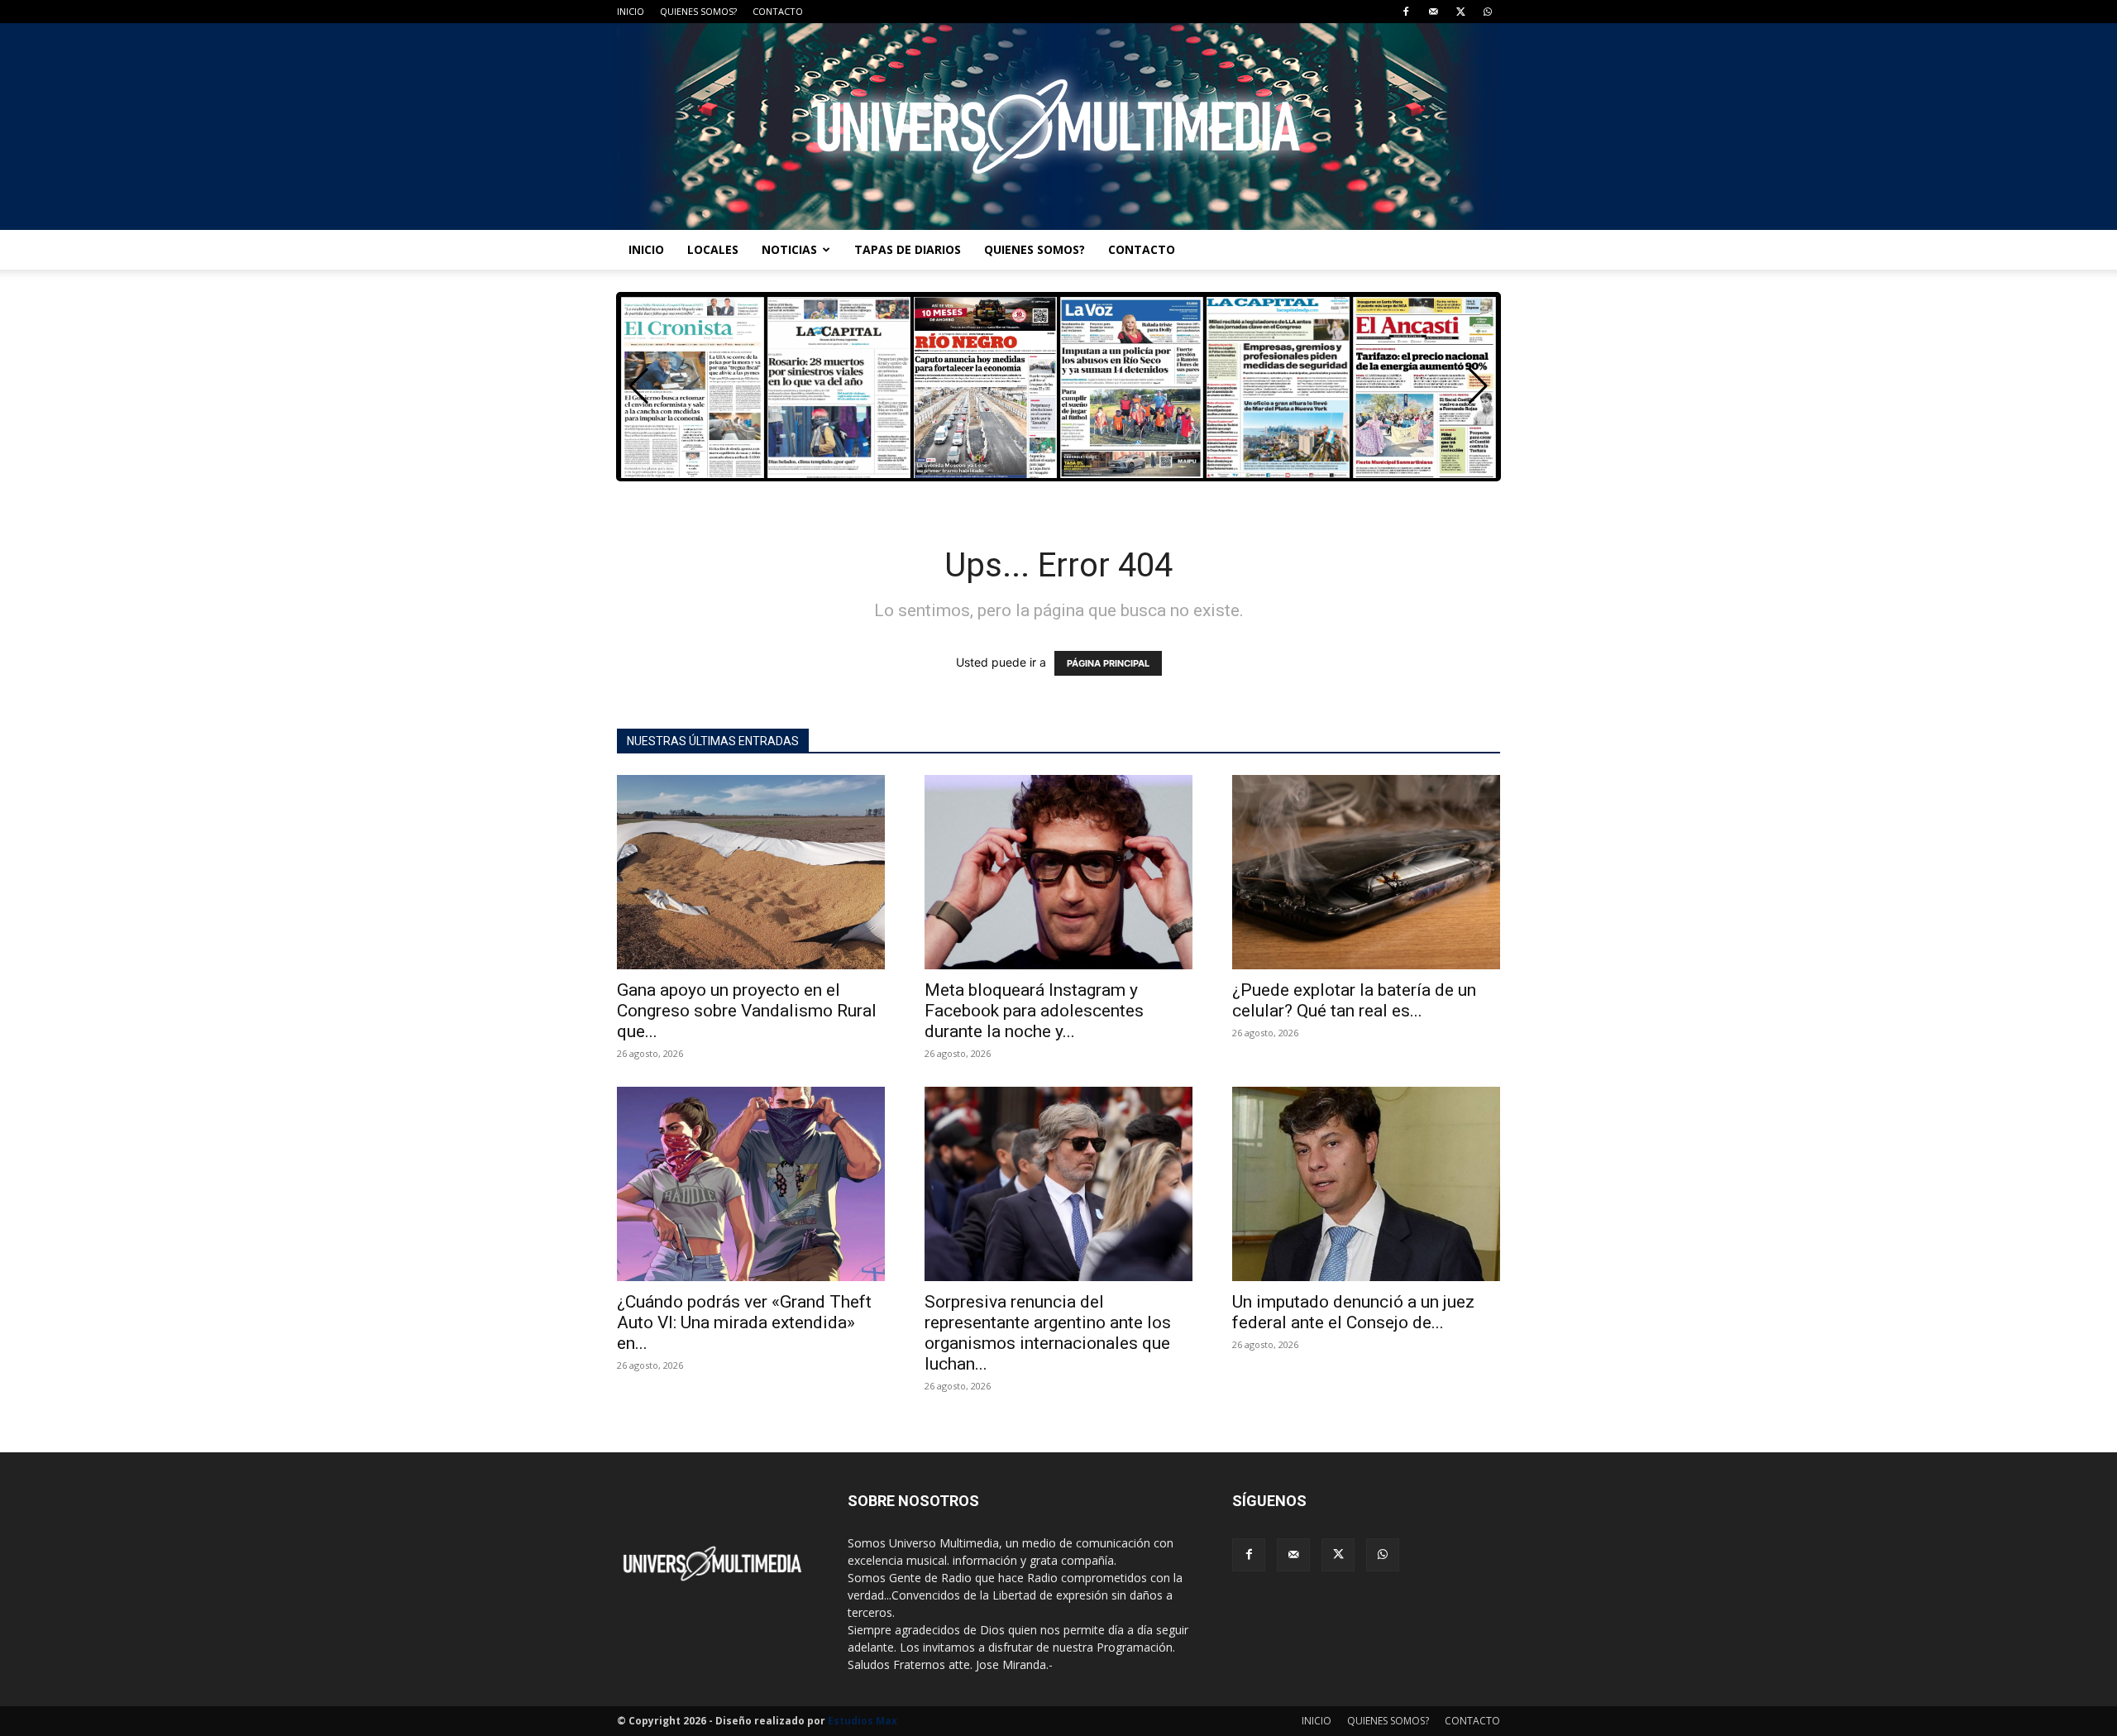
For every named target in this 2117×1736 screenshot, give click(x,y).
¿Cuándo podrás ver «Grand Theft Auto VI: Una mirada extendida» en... (744, 1322)
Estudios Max (863, 1721)
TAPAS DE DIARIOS (908, 249)
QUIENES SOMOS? (698, 11)
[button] (1478, 386)
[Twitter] (1460, 12)
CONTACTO (778, 11)
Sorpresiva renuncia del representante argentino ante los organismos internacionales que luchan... (1048, 1333)
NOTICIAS (789, 249)
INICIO (631, 11)
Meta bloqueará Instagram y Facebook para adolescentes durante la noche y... (1034, 1011)
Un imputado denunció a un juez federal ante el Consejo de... (1353, 1312)
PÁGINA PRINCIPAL (1108, 663)
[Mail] (1433, 12)
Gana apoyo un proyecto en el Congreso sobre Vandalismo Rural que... (747, 1011)
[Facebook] (1406, 12)
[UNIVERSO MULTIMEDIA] (1058, 127)
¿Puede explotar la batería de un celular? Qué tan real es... (1354, 1000)
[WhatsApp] (1488, 12)
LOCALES (713, 249)
